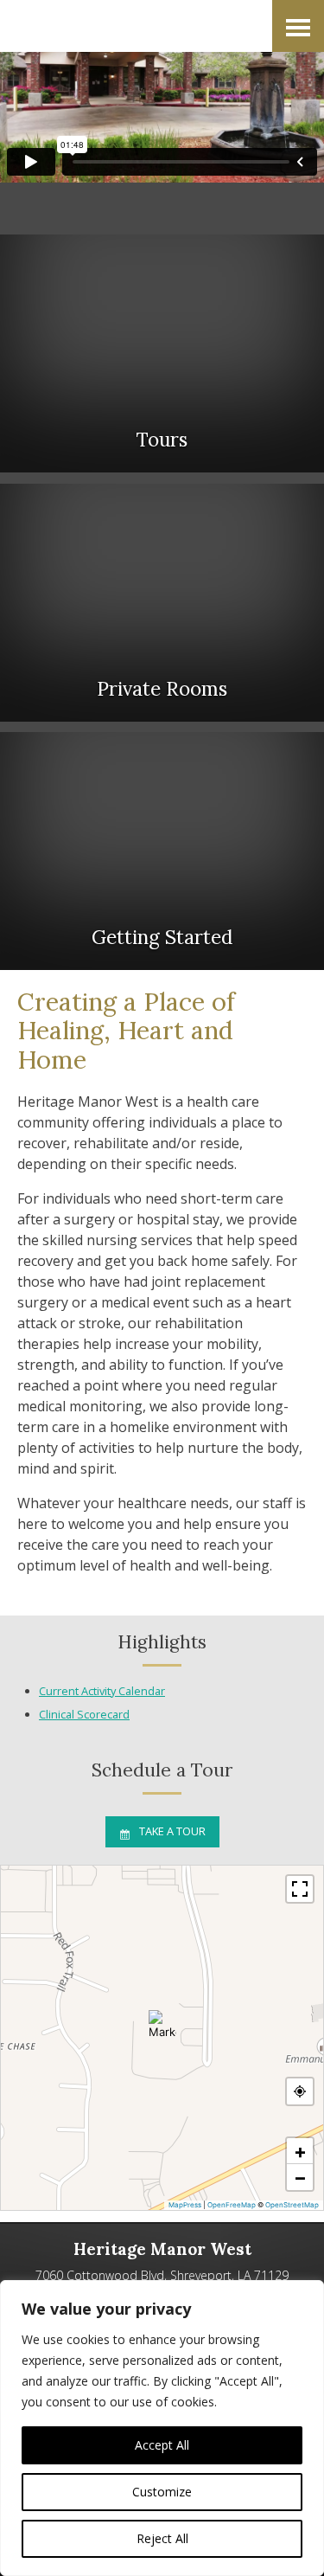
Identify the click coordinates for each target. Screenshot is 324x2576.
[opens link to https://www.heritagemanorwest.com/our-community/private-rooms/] (162, 603)
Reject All (162, 2538)
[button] (162, 2024)
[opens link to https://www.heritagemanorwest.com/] (112, 26)
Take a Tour (172, 1831)
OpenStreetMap (292, 2205)
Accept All (162, 2445)
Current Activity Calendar (102, 1691)
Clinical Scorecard (84, 1714)
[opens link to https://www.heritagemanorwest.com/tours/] (162, 353)
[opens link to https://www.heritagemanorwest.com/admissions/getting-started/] (162, 851)
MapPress (185, 2205)
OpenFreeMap (232, 2205)
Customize (162, 2492)
